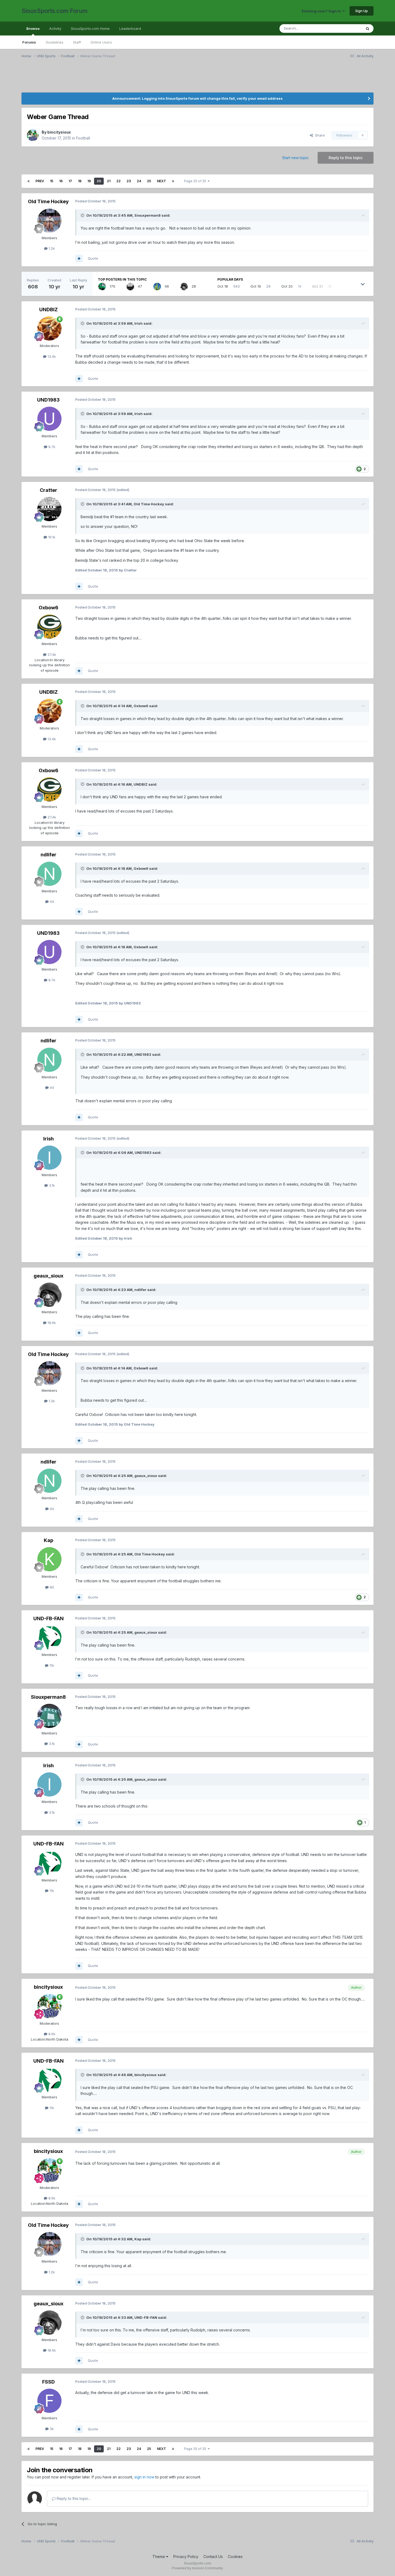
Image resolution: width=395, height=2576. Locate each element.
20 (99, 181)
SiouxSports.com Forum (55, 11)
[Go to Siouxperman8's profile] (49, 1716)
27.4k (51, 654)
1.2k (51, 248)
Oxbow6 (49, 608)
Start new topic (295, 158)
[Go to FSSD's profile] (49, 2401)
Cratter (49, 490)
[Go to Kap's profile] (49, 1559)
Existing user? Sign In (322, 11)
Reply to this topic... (73, 2498)
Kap (49, 1540)
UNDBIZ (49, 310)
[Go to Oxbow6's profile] (49, 627)
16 (61, 181)
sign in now (144, 2477)
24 (139, 181)
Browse (33, 28)
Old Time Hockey (48, 201)
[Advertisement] (75, 79)
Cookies (235, 2557)
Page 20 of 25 (196, 181)
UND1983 (48, 400)
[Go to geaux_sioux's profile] (184, 287)
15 (52, 181)
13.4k (51, 356)
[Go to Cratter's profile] (130, 287)
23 (129, 181)
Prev (40, 181)
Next (161, 181)
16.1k (51, 537)
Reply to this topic (346, 158)
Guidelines (55, 42)
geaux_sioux (49, 1276)
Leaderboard (130, 28)
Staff (77, 42)
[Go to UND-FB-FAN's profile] (49, 1637)
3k (51, 2429)
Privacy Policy (186, 2557)
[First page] (28, 181)
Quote (93, 258)
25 (149, 181)
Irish (139, 323)
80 (51, 1587)
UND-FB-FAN (49, 1618)
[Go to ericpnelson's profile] (102, 287)
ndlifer (49, 855)
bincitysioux (59, 132)
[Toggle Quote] (83, 215)
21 (109, 181)
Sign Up (362, 11)
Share (319, 135)
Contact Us (213, 2557)
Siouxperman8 (148, 215)
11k (51, 1665)
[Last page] (173, 181)
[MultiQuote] (79, 259)
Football (83, 138)
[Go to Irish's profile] (49, 1158)
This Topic (346, 28)
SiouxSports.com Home (90, 28)
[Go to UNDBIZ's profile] (49, 328)
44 (51, 901)
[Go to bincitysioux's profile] (33, 135)
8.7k (51, 447)
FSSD (49, 2382)
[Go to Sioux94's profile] (157, 287)
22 (119, 181)
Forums (29, 42)
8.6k (51, 2034)
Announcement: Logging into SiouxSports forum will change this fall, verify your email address (198, 98)
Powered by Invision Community (198, 2568)
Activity (55, 28)
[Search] (368, 28)
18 (80, 181)
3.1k (51, 1185)
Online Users (101, 42)
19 (89, 181)
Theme (159, 2557)
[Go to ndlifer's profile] (49, 874)
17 (70, 181)
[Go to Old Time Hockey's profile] (49, 221)
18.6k (51, 1323)
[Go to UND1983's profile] (49, 419)
